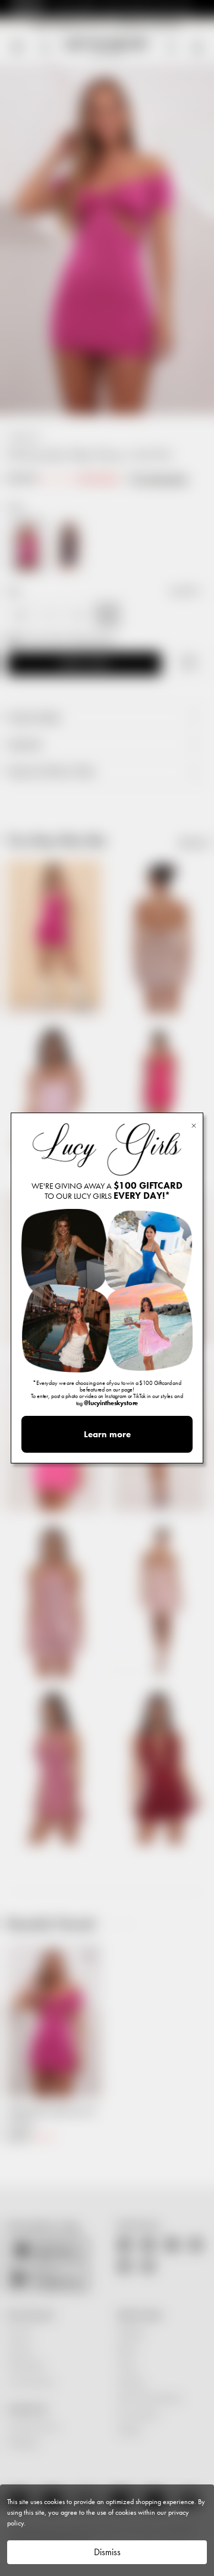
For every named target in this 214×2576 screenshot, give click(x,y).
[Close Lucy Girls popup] (194, 1125)
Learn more (107, 1434)
